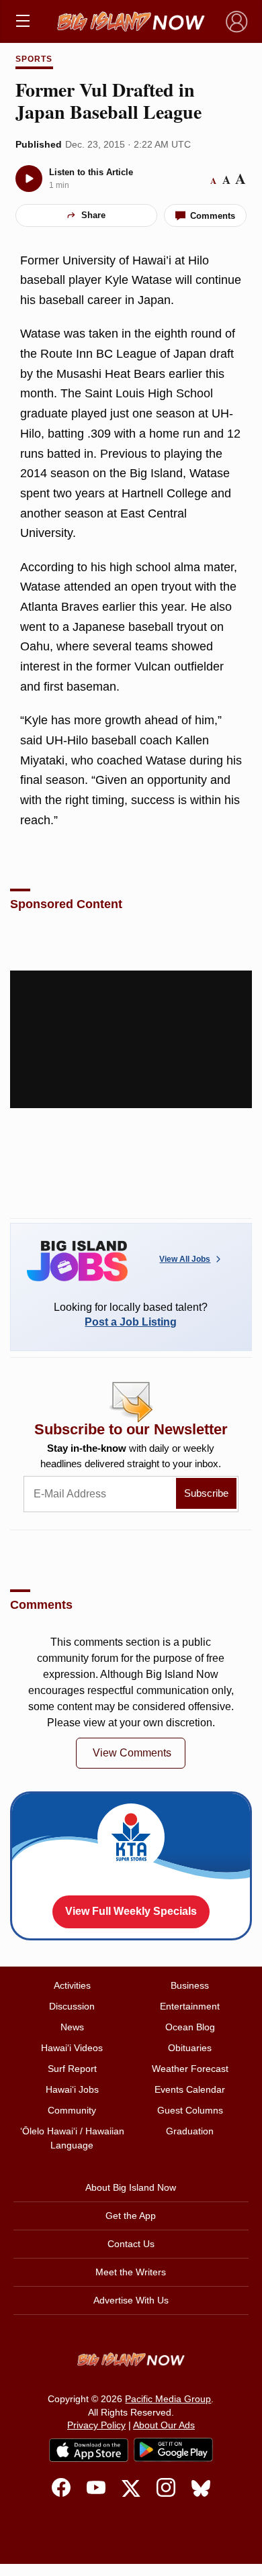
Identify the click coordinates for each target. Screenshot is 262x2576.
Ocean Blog (190, 2027)
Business (190, 1985)
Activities (72, 1985)
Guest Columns (190, 2110)
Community (72, 2110)
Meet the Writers (131, 2272)
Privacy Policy (96, 2425)
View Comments (132, 1753)
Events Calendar (190, 2089)
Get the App (131, 2216)
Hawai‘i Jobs (72, 2089)
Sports (34, 59)
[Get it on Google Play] (173, 2450)
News (72, 2027)
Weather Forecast (190, 2069)
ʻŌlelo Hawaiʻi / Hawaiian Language (72, 2138)
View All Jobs (185, 1259)
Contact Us (131, 2244)
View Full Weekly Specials (131, 1911)
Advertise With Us (131, 2300)
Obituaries (190, 2048)
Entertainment (190, 2006)
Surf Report (72, 2069)
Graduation (190, 2131)
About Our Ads (164, 2425)
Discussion (72, 2006)
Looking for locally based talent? (131, 1315)
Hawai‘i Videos (72, 2048)
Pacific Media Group (168, 2399)
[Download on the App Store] (89, 2450)
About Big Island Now (131, 2187)
